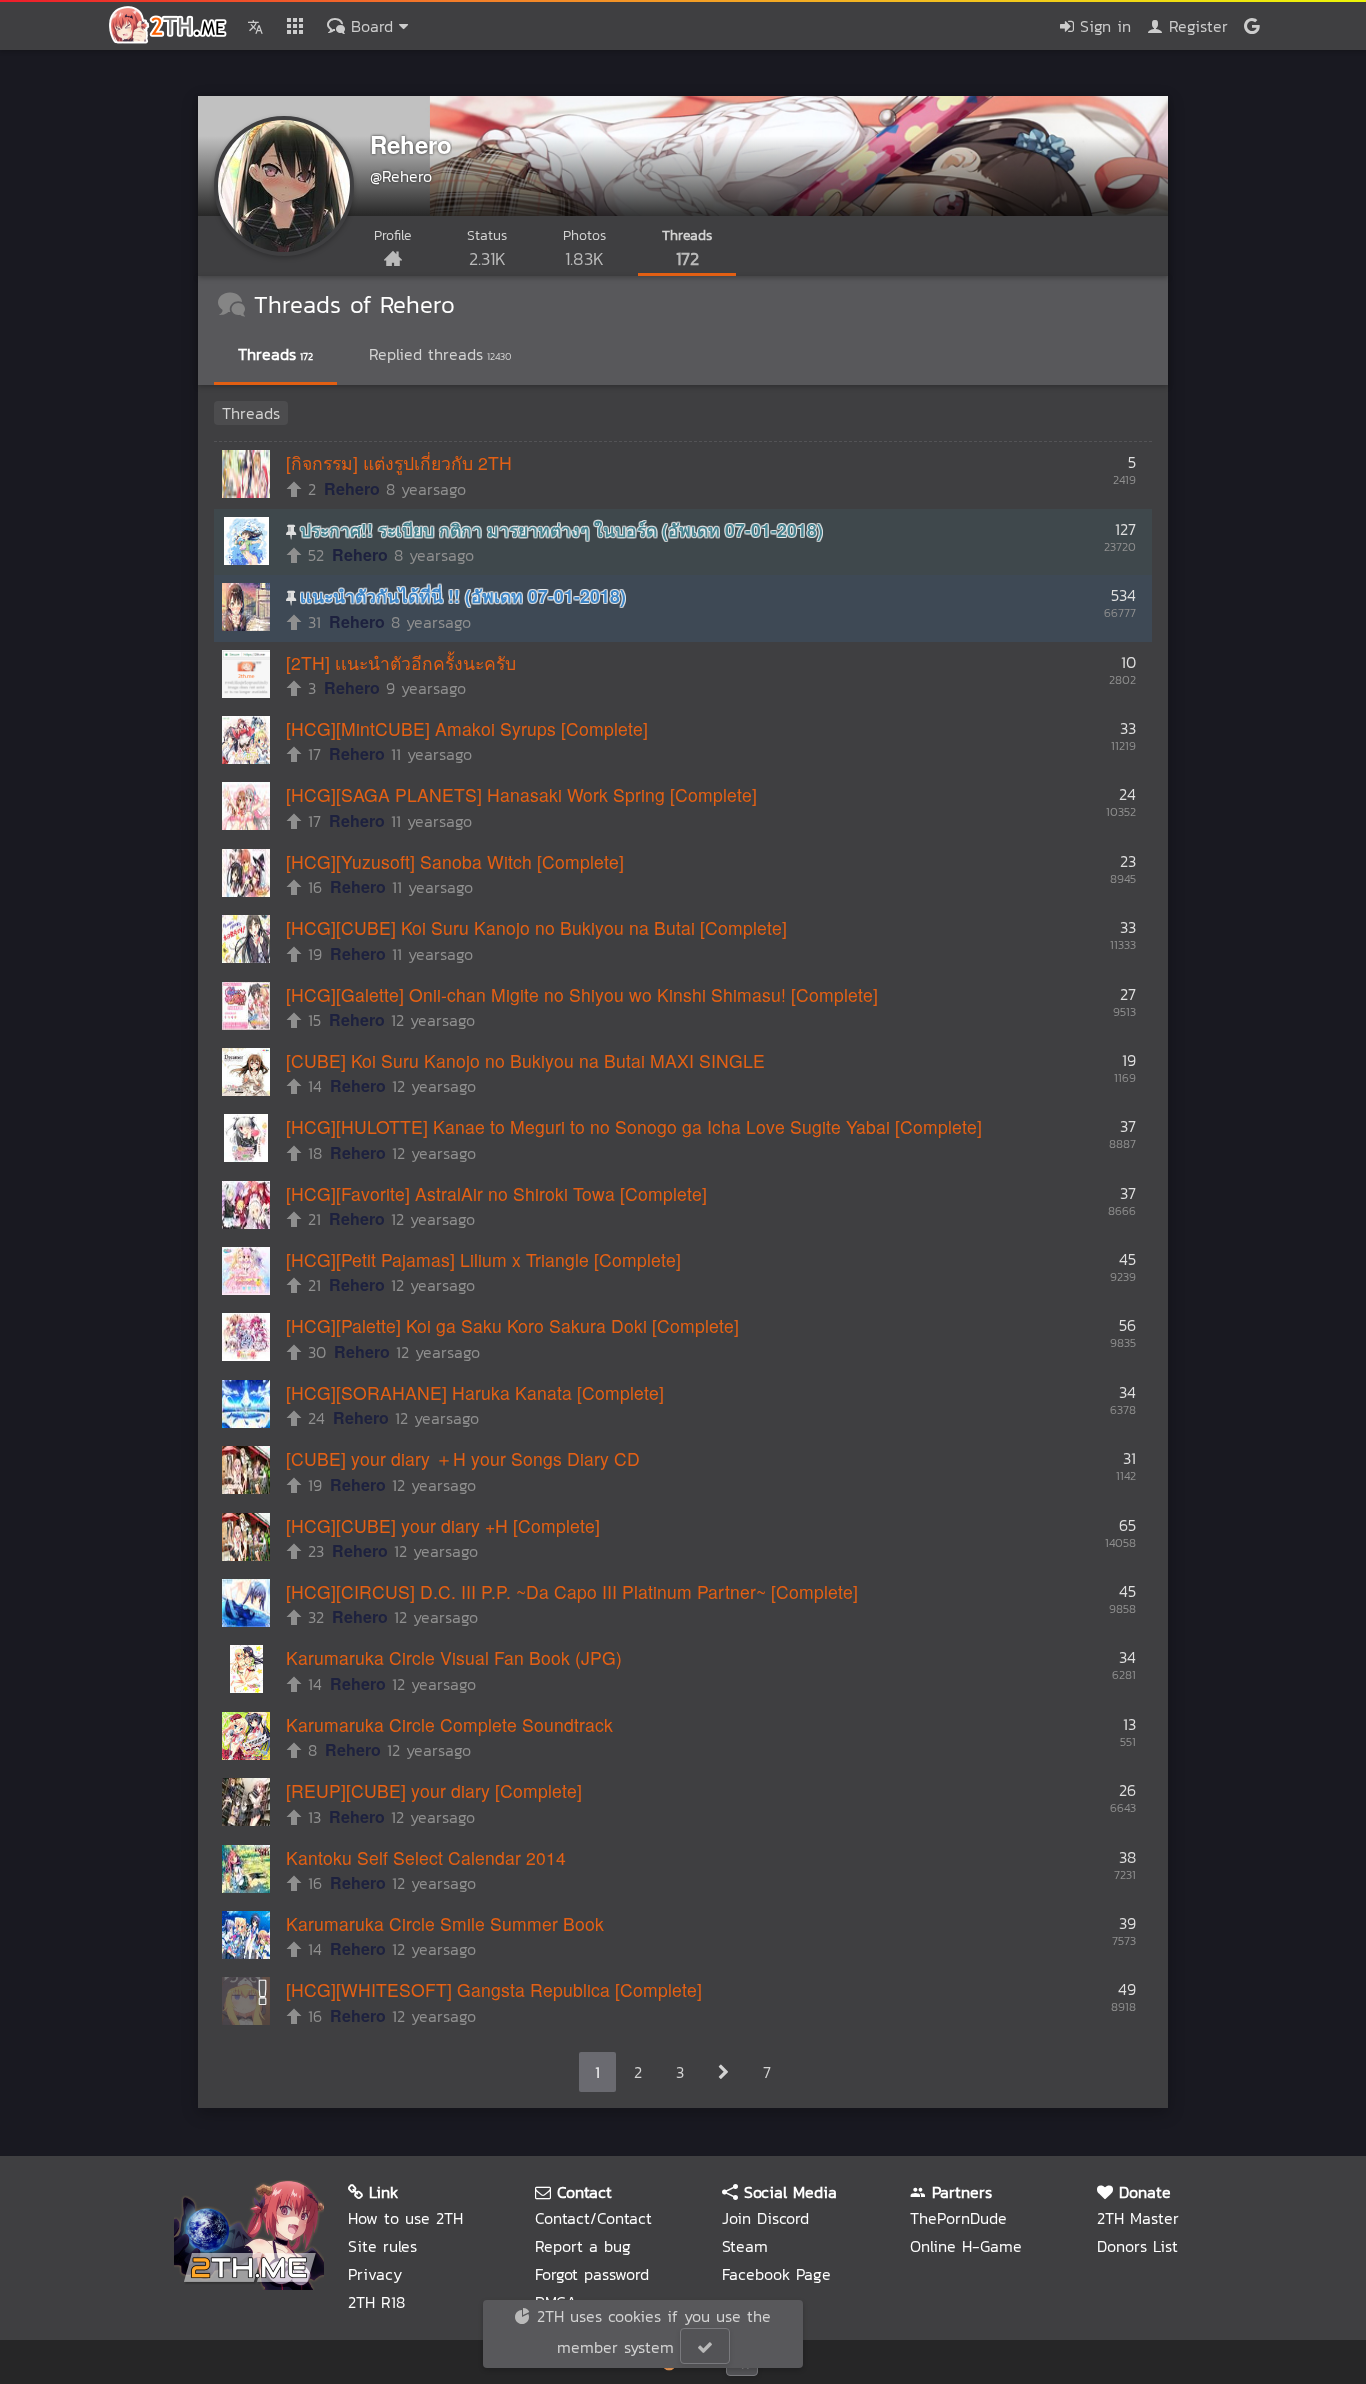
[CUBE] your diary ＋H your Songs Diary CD (463, 1458)
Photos (584, 248)
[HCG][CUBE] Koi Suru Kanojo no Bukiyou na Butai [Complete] (536, 927)
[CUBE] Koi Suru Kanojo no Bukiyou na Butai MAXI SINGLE (525, 1060)
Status (487, 248)
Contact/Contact (593, 2218)
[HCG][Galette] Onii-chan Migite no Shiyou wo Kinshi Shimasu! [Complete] (582, 994)
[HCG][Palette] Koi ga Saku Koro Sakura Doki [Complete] (512, 1325)
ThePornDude (958, 2218)
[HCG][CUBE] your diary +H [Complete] (443, 1525)
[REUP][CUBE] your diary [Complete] (434, 1790)
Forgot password (592, 2274)
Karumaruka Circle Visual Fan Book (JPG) (454, 1657)
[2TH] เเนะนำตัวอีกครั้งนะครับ (401, 662)
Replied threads (440, 354)
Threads (687, 248)
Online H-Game (966, 2246)
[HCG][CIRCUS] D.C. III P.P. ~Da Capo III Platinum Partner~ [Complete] (572, 1591)
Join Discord (765, 2218)
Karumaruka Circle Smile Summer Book (445, 1923)
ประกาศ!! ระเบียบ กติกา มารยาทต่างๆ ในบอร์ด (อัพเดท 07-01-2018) (561, 529)
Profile (392, 235)
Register (1195, 26)
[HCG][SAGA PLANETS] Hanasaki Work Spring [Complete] (521, 794)
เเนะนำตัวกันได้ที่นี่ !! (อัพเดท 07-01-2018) (463, 595)
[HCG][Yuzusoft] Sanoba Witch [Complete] (455, 861)
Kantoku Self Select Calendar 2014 (426, 1857)
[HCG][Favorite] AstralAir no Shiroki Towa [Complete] (496, 1193)
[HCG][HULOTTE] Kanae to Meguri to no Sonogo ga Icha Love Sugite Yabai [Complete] (634, 1126)
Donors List (1137, 2246)
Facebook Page (776, 2274)
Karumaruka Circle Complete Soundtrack (449, 1724)
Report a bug (583, 2246)
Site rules (382, 2246)
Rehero (411, 144)
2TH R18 (376, 2302)
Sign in (1102, 26)
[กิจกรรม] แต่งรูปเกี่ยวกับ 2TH (399, 462)
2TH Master (1138, 2218)
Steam (745, 2246)
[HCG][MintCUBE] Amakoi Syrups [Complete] (467, 728)
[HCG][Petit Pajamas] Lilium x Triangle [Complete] (483, 1259)
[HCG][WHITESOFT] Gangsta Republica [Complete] (494, 1989)
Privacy (375, 2274)
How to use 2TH (405, 2218)
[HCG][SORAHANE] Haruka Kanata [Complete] (475, 1392)
